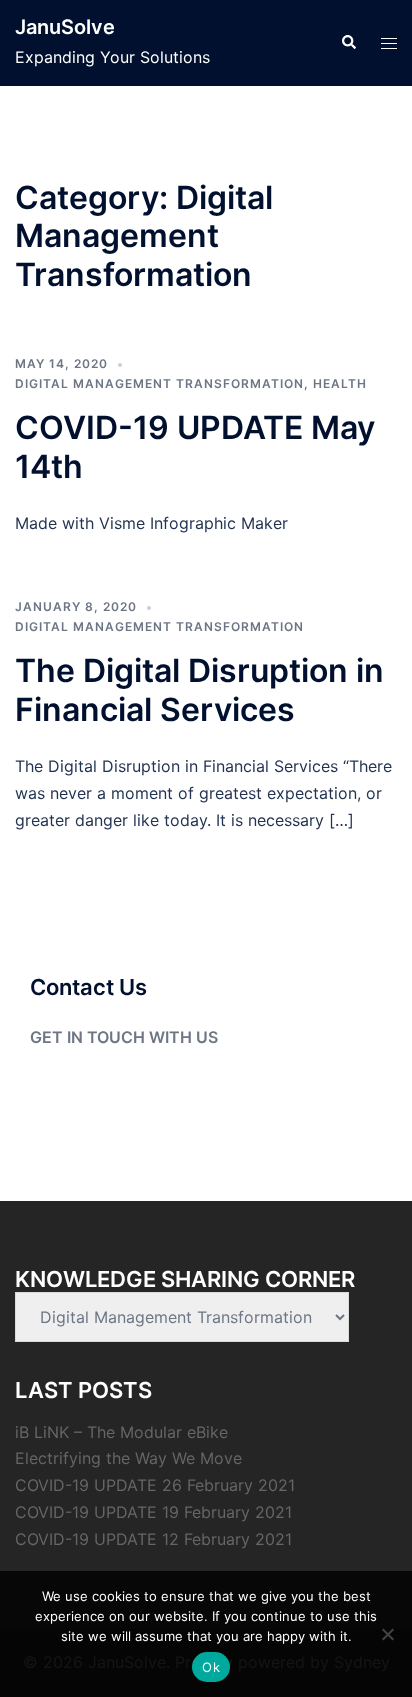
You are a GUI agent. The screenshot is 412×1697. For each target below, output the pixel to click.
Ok (211, 1667)
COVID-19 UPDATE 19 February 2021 (153, 1512)
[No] (387, 1634)
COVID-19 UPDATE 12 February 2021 (153, 1539)
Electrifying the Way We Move (128, 1458)
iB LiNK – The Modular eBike (121, 1432)
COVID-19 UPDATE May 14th (195, 446)
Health (340, 383)
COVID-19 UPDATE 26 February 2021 (155, 1485)
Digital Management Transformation (159, 383)
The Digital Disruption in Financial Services (199, 689)
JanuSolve (65, 27)
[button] (348, 43)
